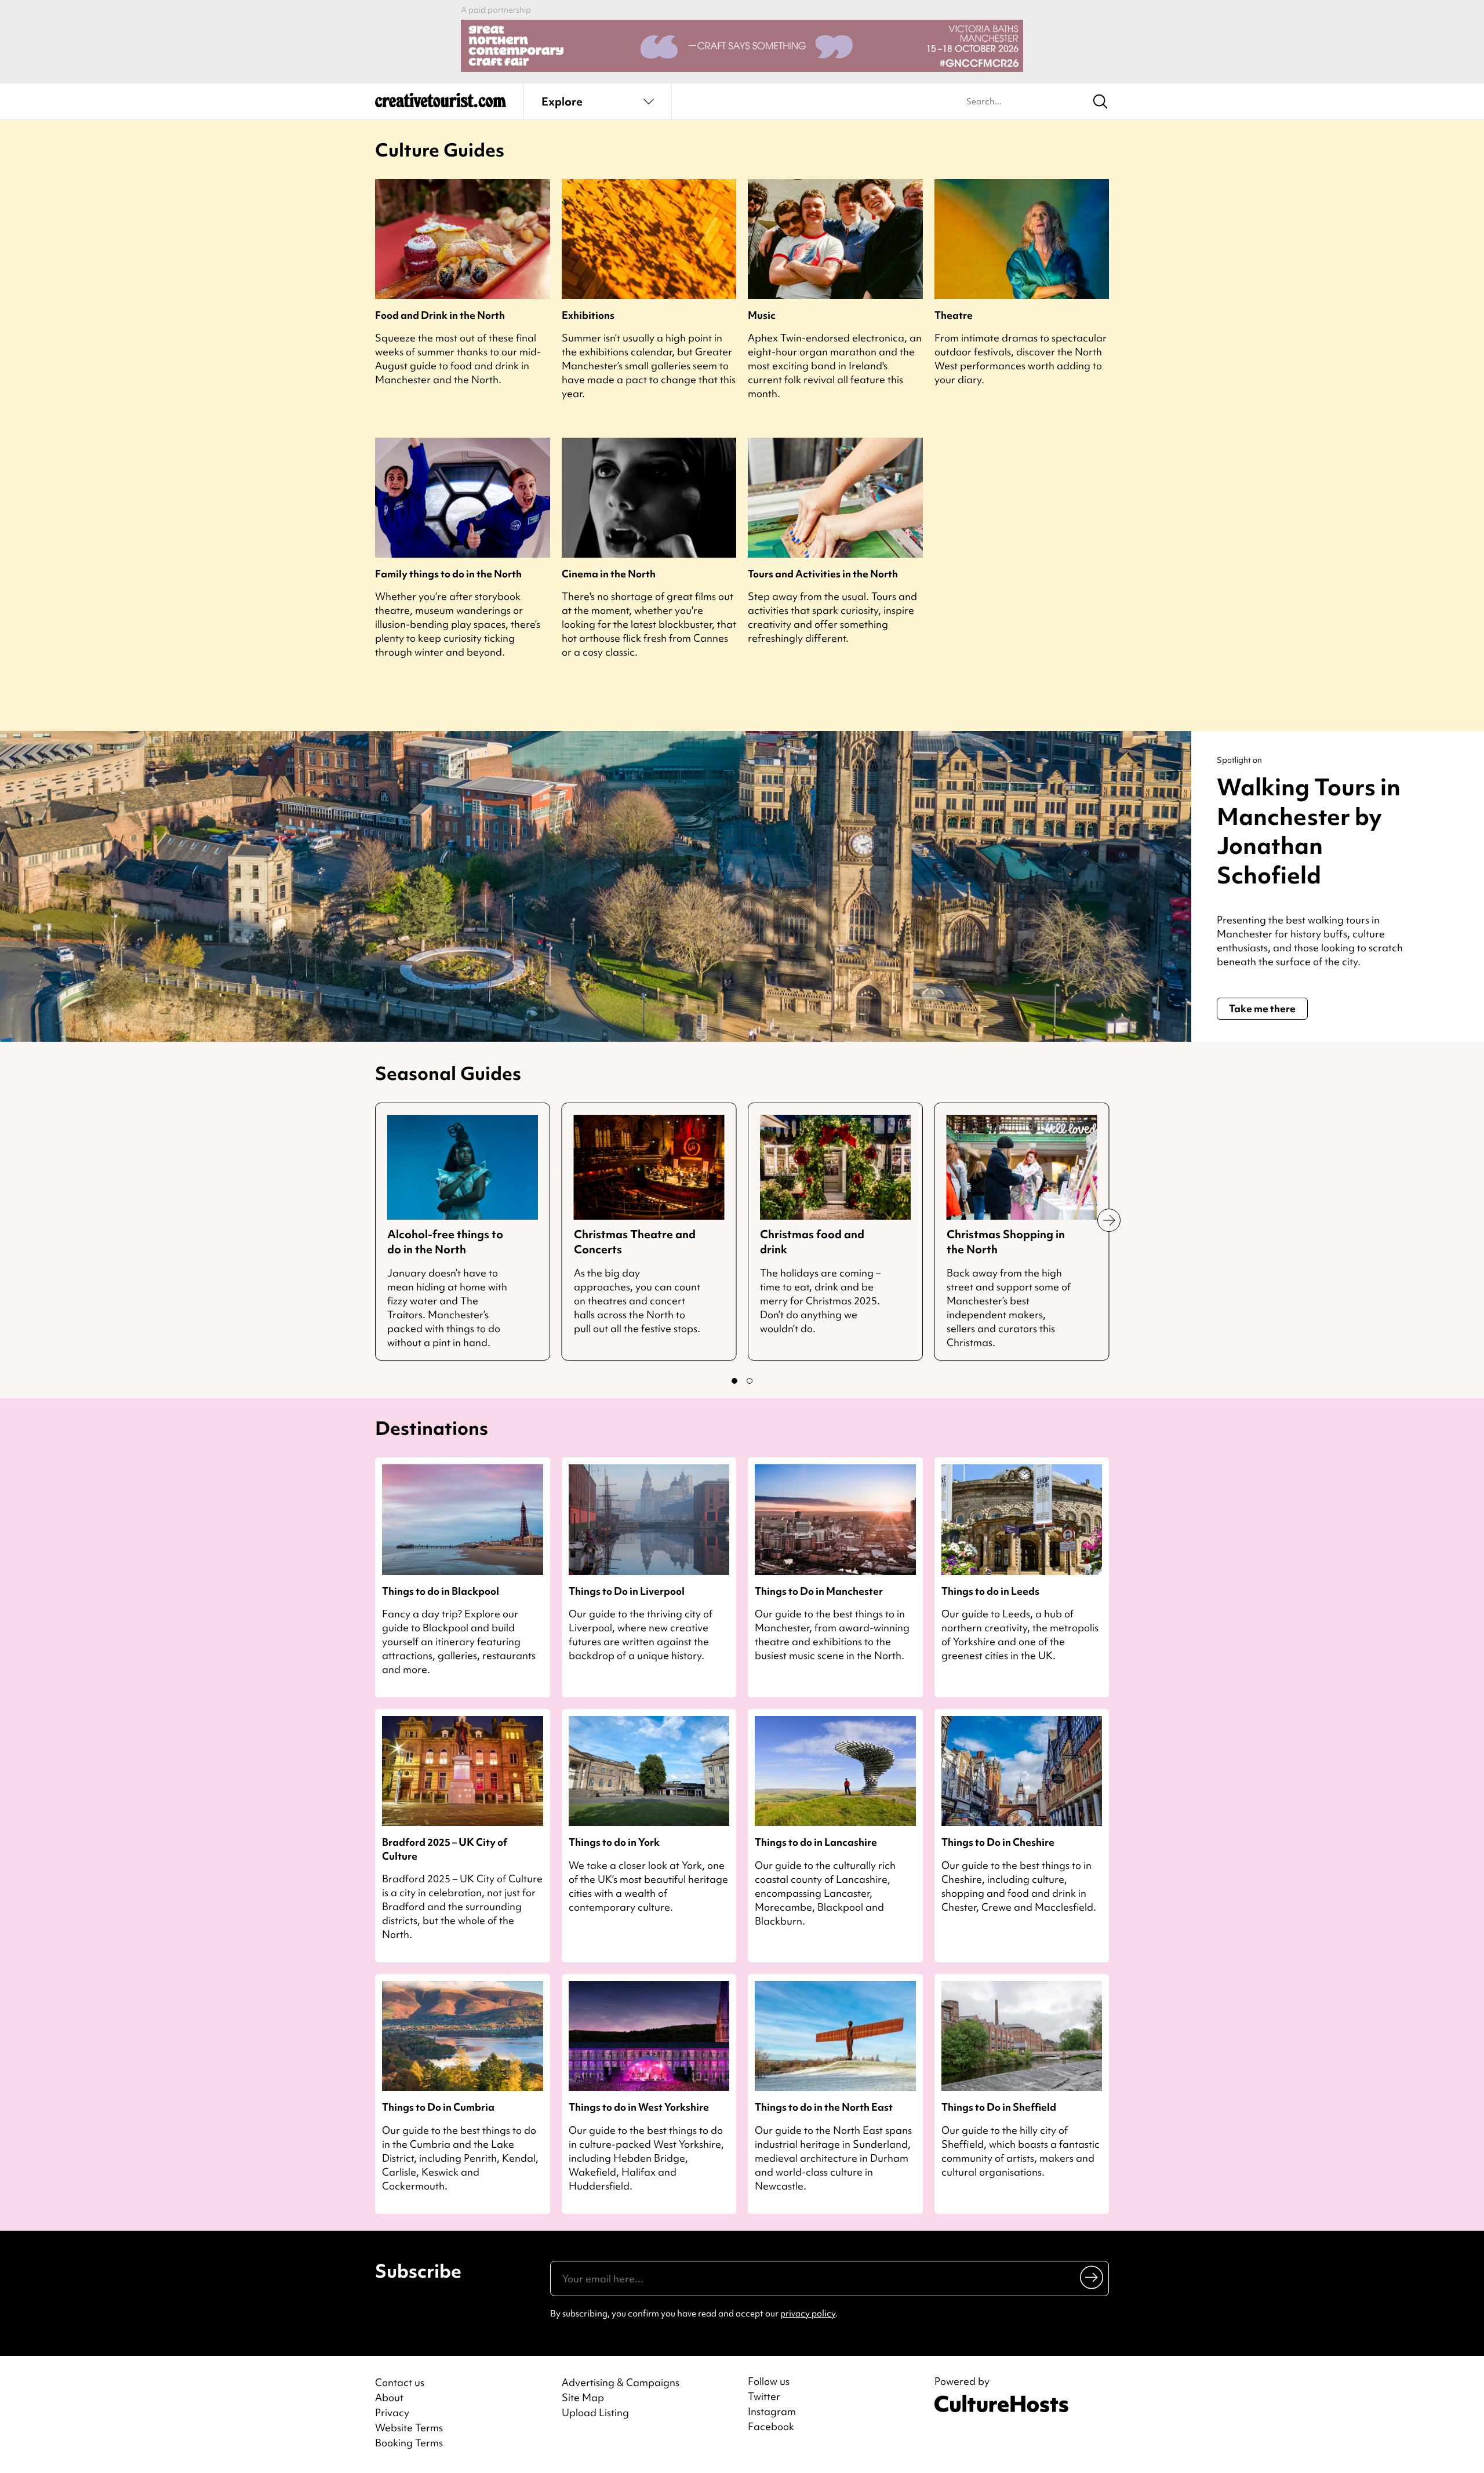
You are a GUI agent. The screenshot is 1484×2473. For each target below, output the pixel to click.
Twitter (764, 2396)
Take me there (1262, 1008)
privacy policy (808, 2314)
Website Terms (409, 2427)
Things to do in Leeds (990, 1591)
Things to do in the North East (824, 2107)
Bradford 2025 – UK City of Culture (445, 1849)
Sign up (1092, 2276)
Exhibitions (588, 315)
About (389, 2397)
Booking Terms (409, 2443)
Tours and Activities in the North (823, 574)
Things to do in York (614, 1842)
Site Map (583, 2397)
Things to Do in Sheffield (999, 2107)
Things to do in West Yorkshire (639, 2107)
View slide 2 (750, 1381)
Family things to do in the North (448, 574)
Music (762, 315)
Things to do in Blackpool (441, 1591)
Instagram (772, 2412)
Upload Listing (595, 2412)
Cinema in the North (609, 574)
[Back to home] (441, 104)
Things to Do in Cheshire (998, 1842)
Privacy (392, 2412)
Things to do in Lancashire (816, 1842)
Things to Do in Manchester (819, 1591)
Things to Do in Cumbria (438, 2107)
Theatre (954, 315)
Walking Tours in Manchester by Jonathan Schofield (1309, 831)
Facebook (771, 2427)
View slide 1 (734, 1381)
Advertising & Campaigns (621, 2382)
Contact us (400, 2382)
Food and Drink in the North (440, 315)
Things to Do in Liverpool (627, 1591)
